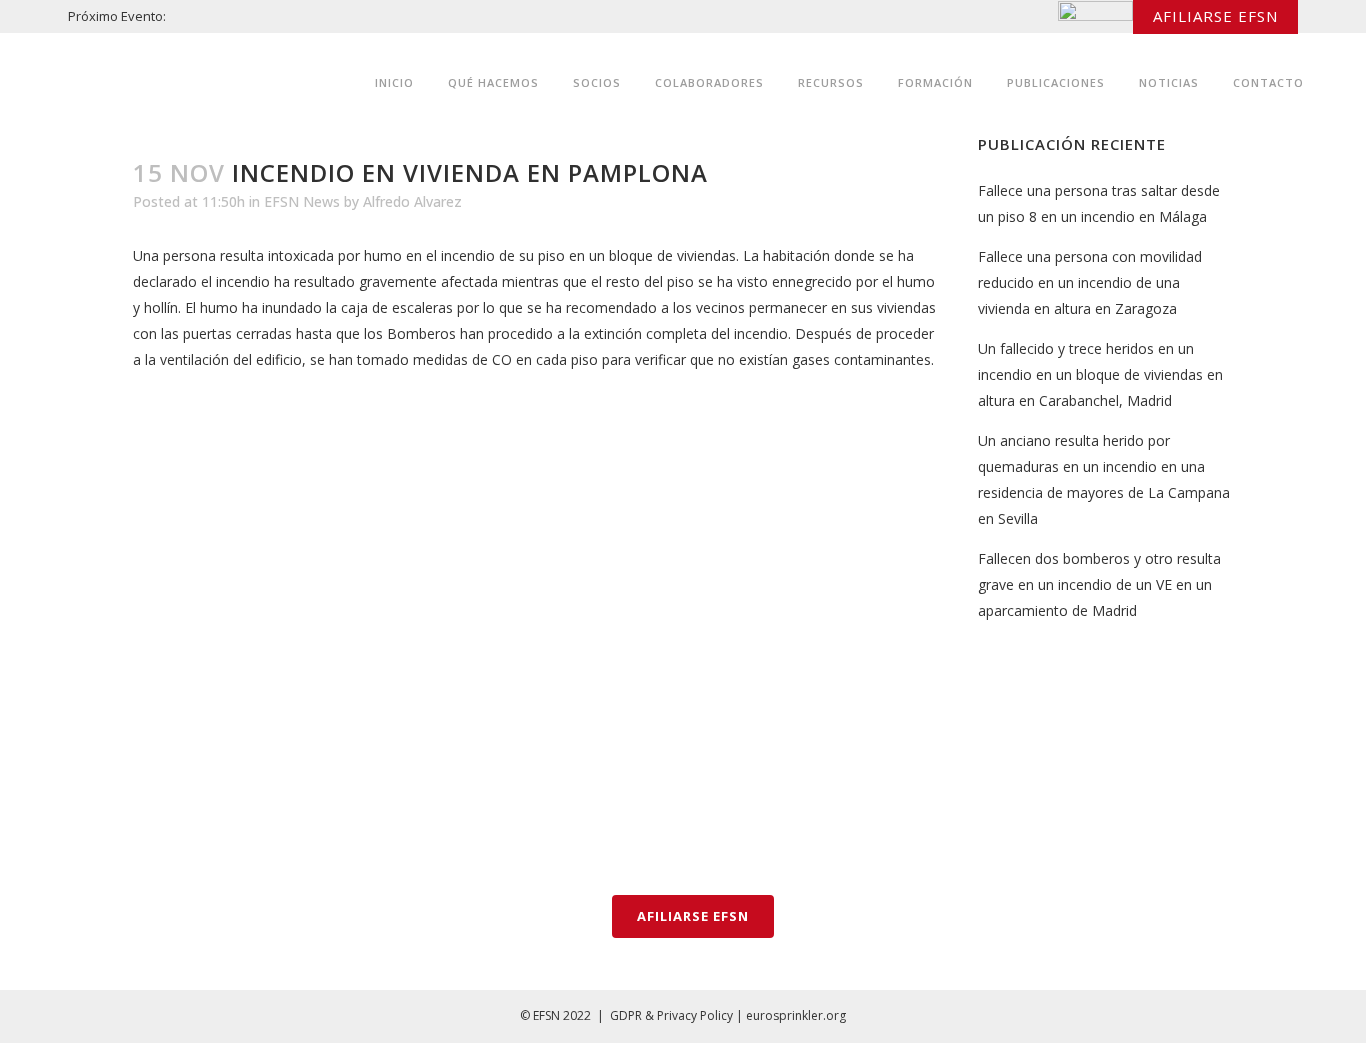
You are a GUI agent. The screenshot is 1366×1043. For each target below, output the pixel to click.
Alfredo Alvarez (412, 201)
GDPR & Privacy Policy (671, 1015)
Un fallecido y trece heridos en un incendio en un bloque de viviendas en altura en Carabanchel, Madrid (1100, 374)
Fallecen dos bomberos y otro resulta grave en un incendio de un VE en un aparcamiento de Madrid (1099, 584)
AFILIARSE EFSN (1215, 16)
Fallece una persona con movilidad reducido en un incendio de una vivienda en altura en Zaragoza (1090, 282)
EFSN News (302, 201)
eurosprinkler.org (796, 1015)
